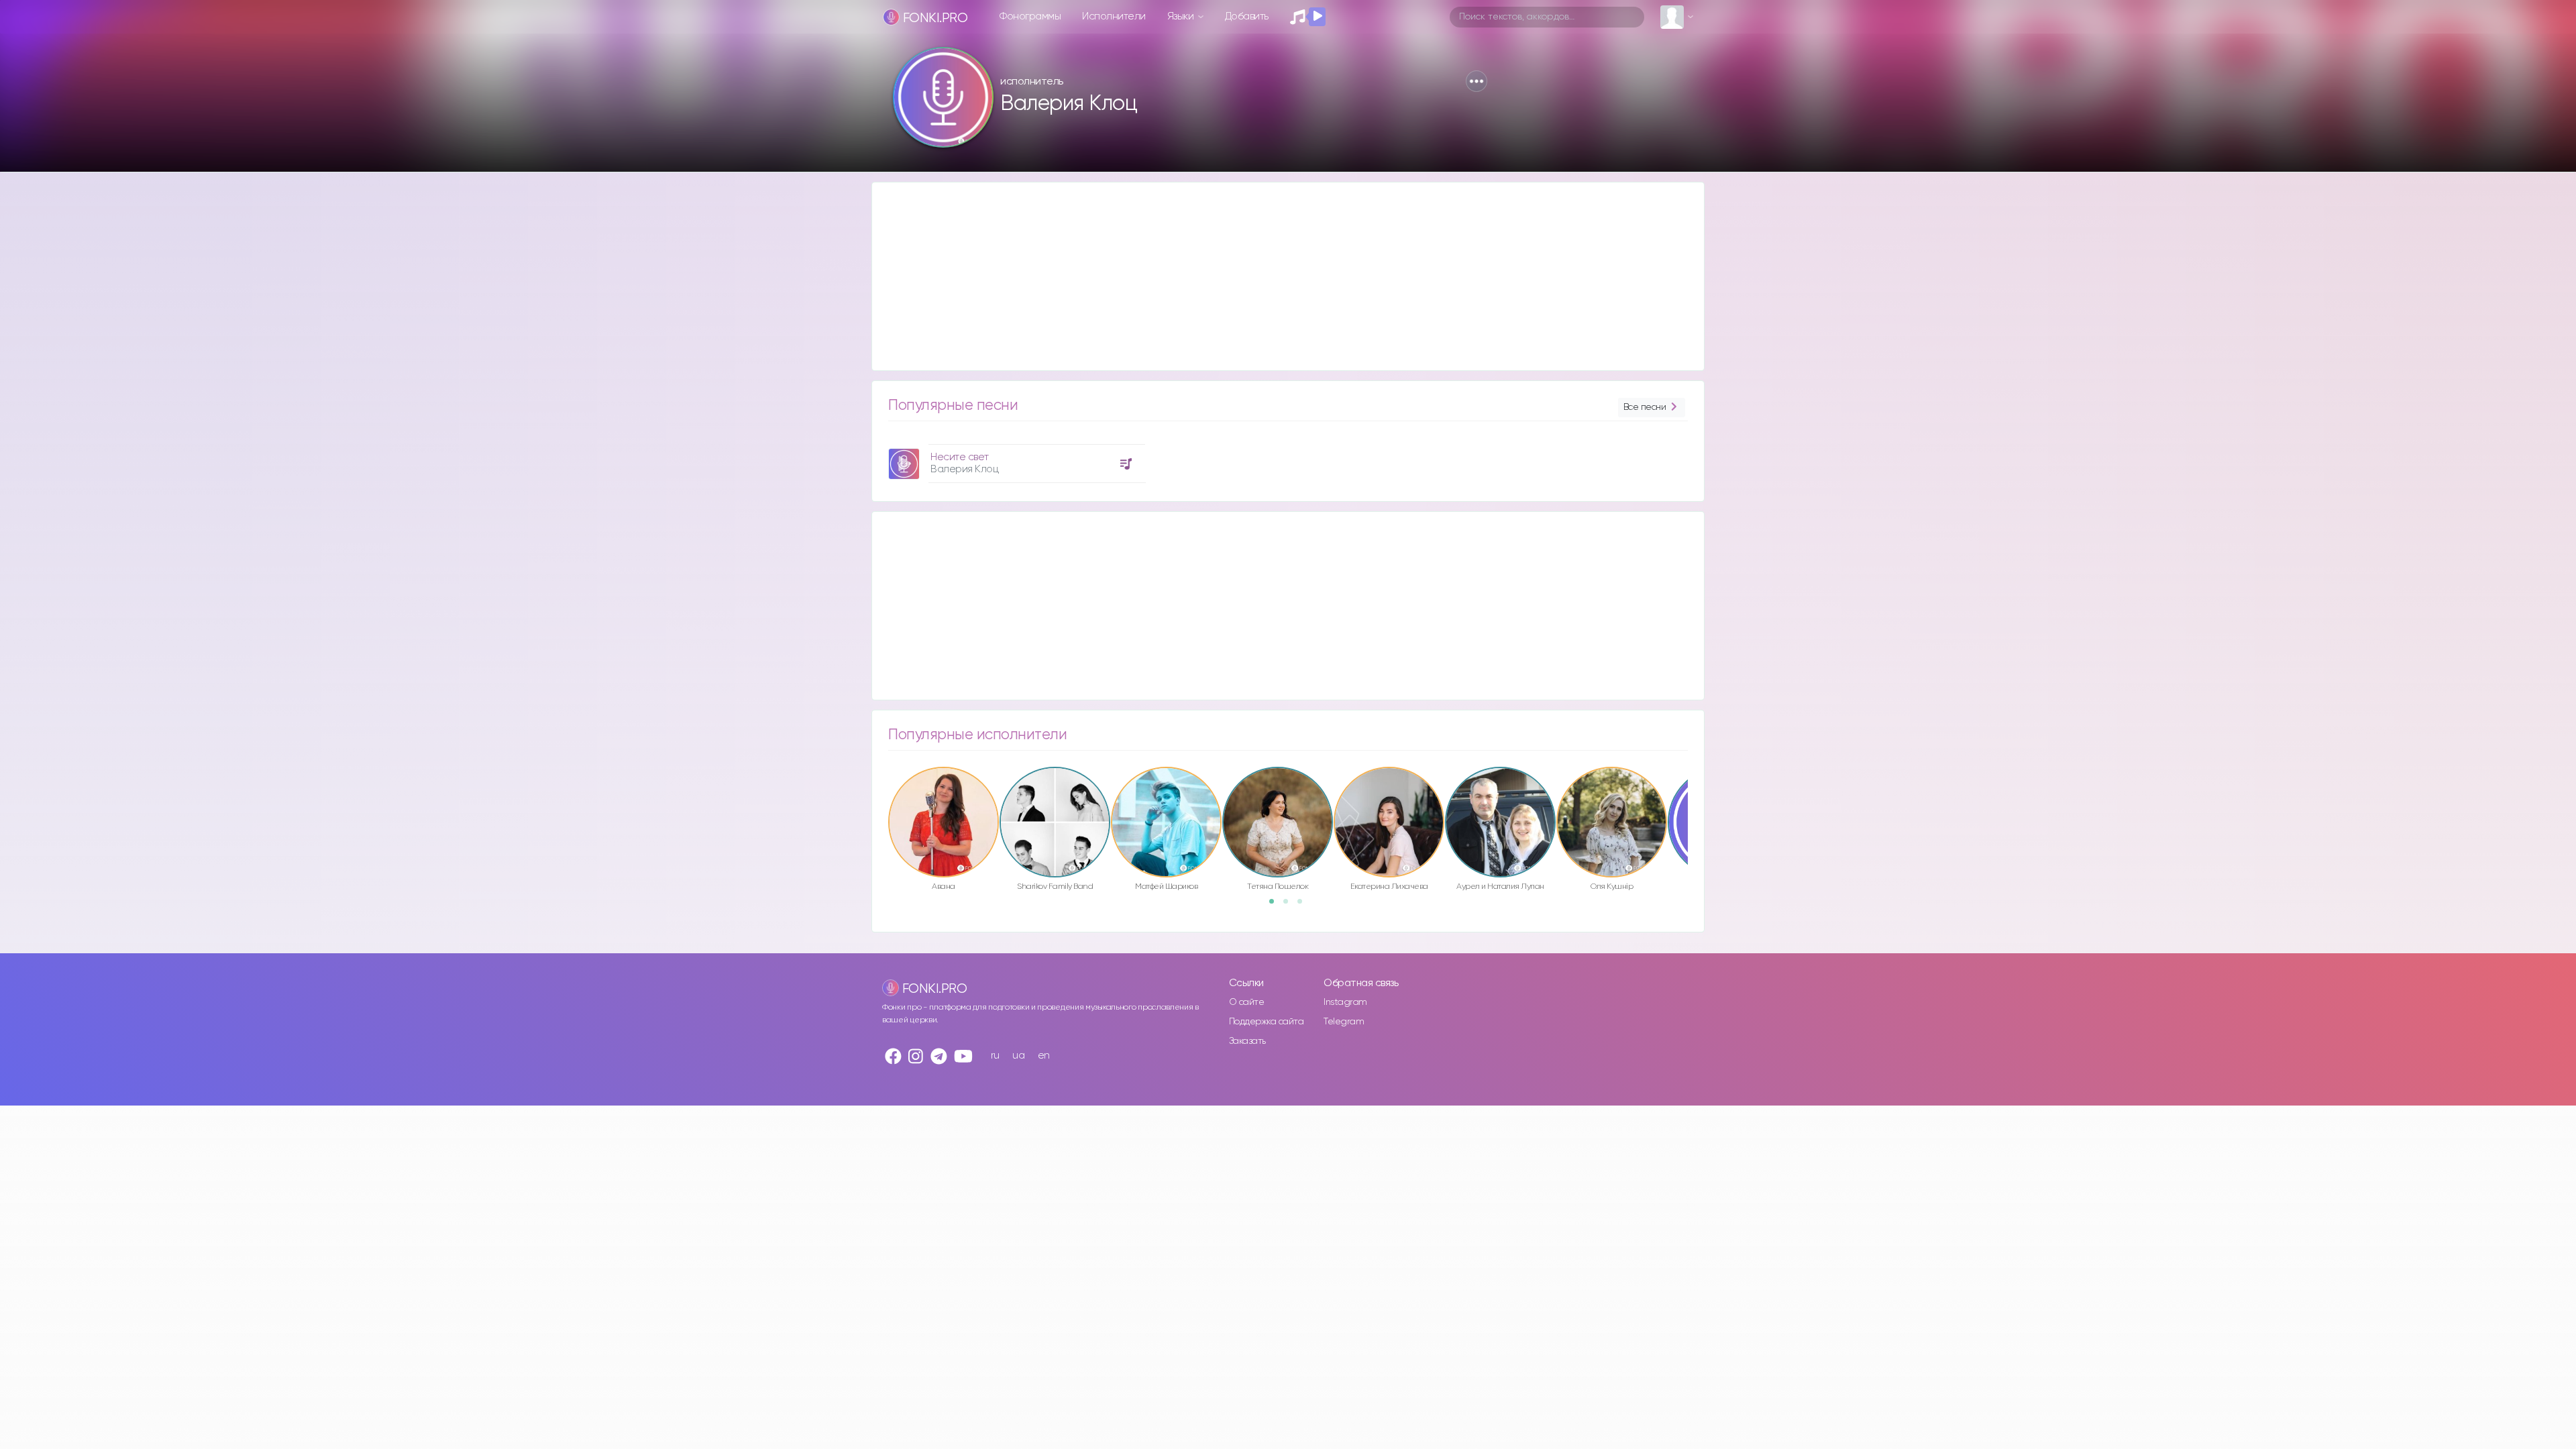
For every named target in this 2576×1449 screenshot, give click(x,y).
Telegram (1344, 1022)
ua (1018, 1056)
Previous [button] (881, 794)
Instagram (1345, 1002)
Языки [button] (1182, 16)
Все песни (1645, 407)
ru (995, 1056)
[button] (1477, 81)
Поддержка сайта (1267, 1022)
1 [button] (1276, 906)
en (1044, 1056)
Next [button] (1695, 794)
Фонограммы (1030, 16)
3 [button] (1304, 906)
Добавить (1247, 16)
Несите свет (960, 457)
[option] (1015, 459)
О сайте (1247, 1002)
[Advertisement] (1275, 276)
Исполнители (1114, 16)
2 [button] (1290, 906)
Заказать (1247, 1041)
